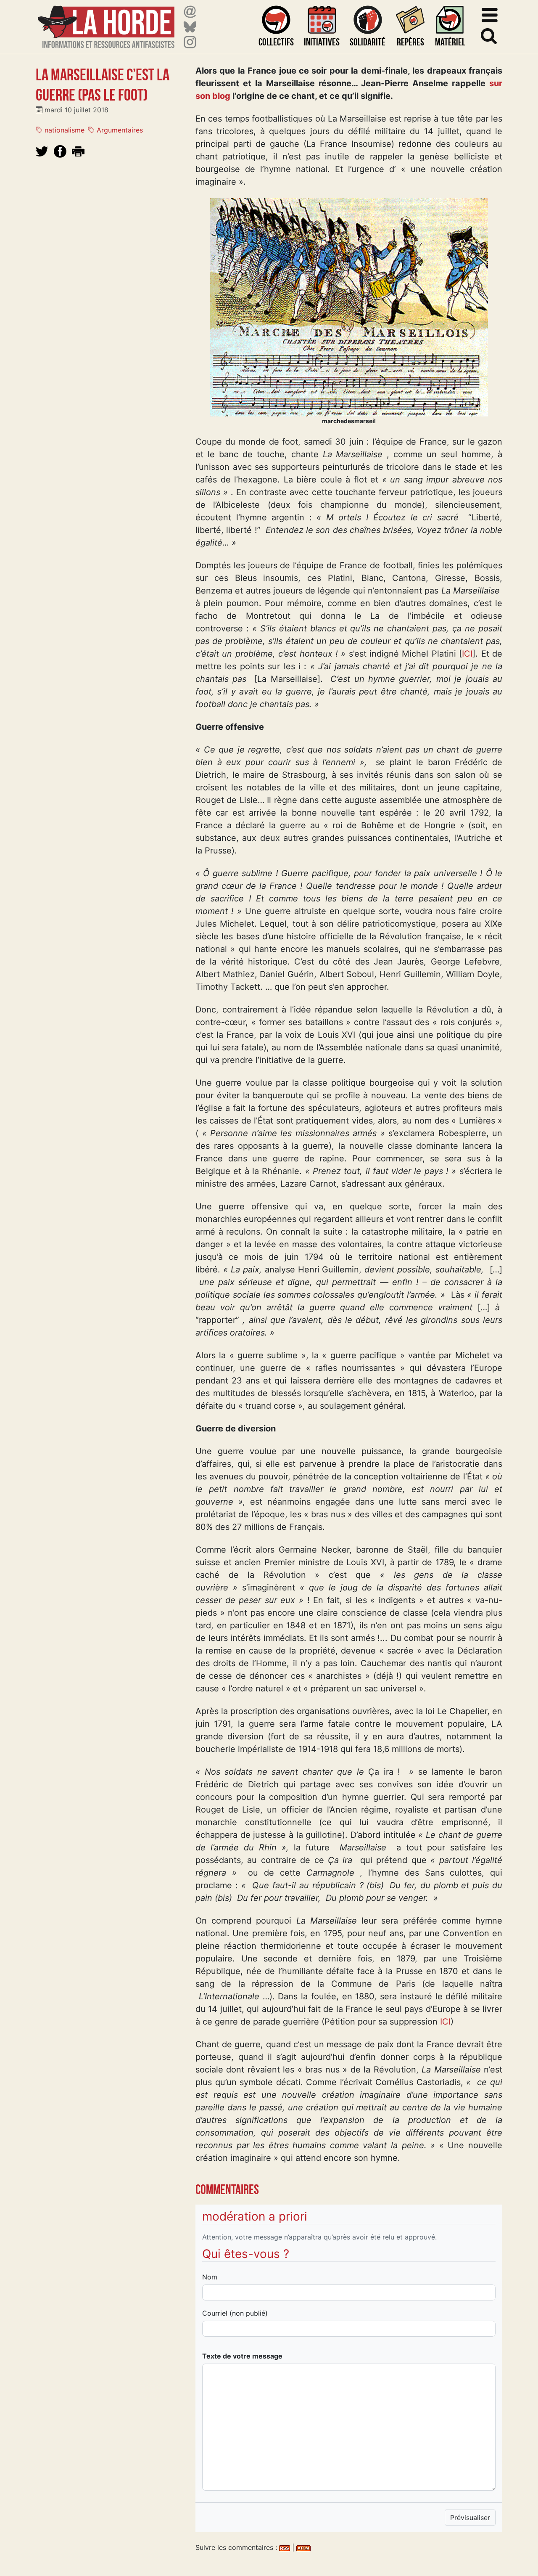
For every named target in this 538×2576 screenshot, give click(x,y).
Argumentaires (119, 130)
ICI (467, 654)
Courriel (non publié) (235, 2313)
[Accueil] (106, 22)
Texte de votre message (242, 2356)
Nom (210, 2277)
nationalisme (63, 130)
